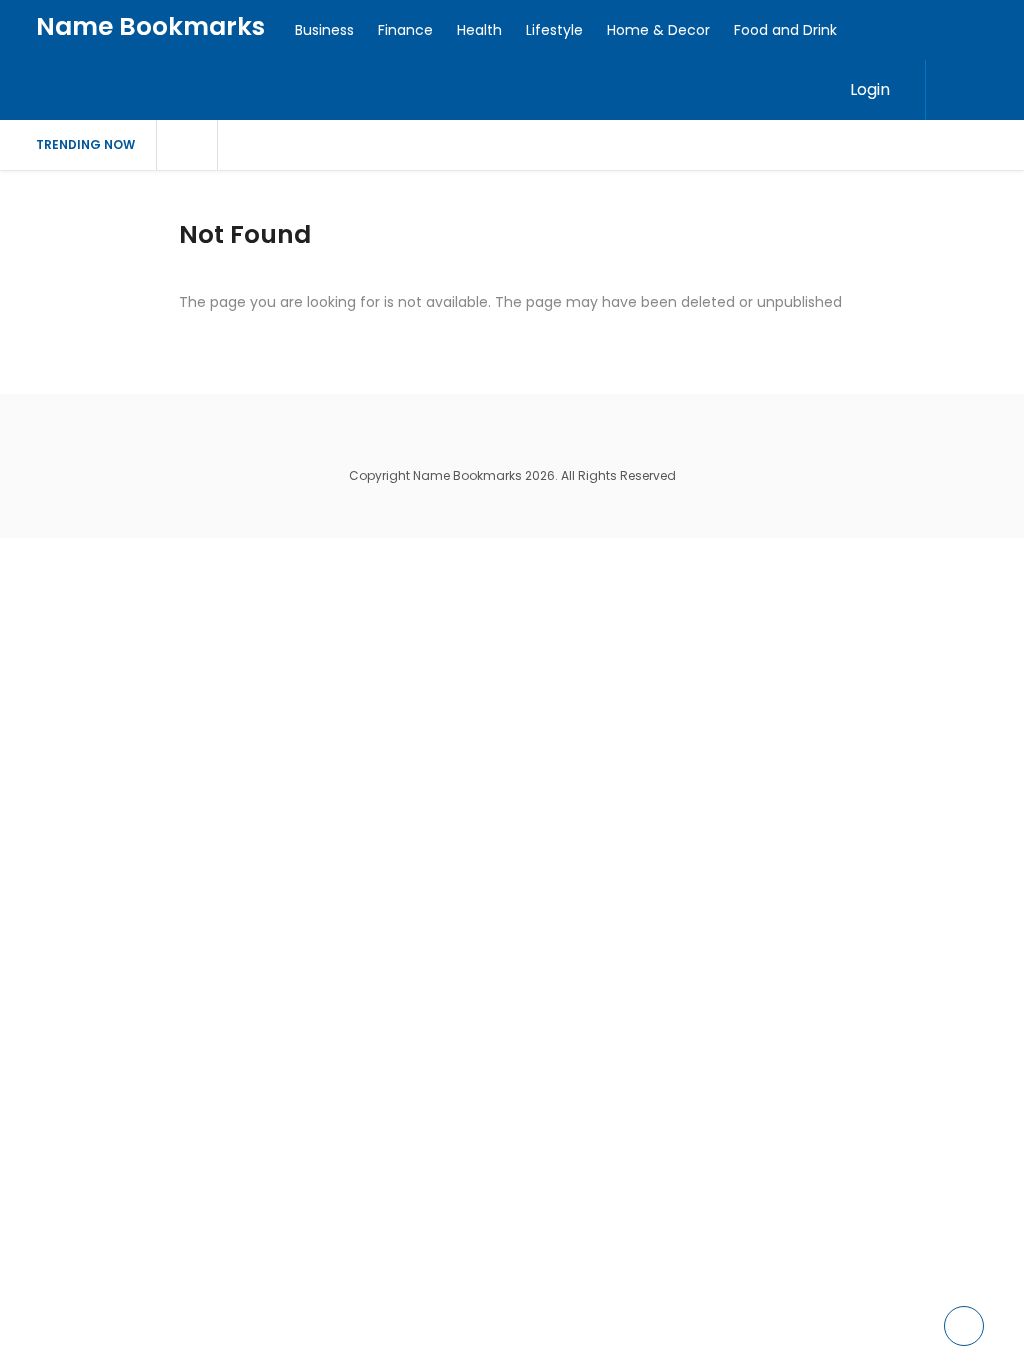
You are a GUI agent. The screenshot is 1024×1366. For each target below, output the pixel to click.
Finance (405, 30)
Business (324, 30)
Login (870, 89)
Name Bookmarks (150, 26)
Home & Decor (658, 30)
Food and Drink (785, 30)
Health (479, 30)
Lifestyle (554, 30)
